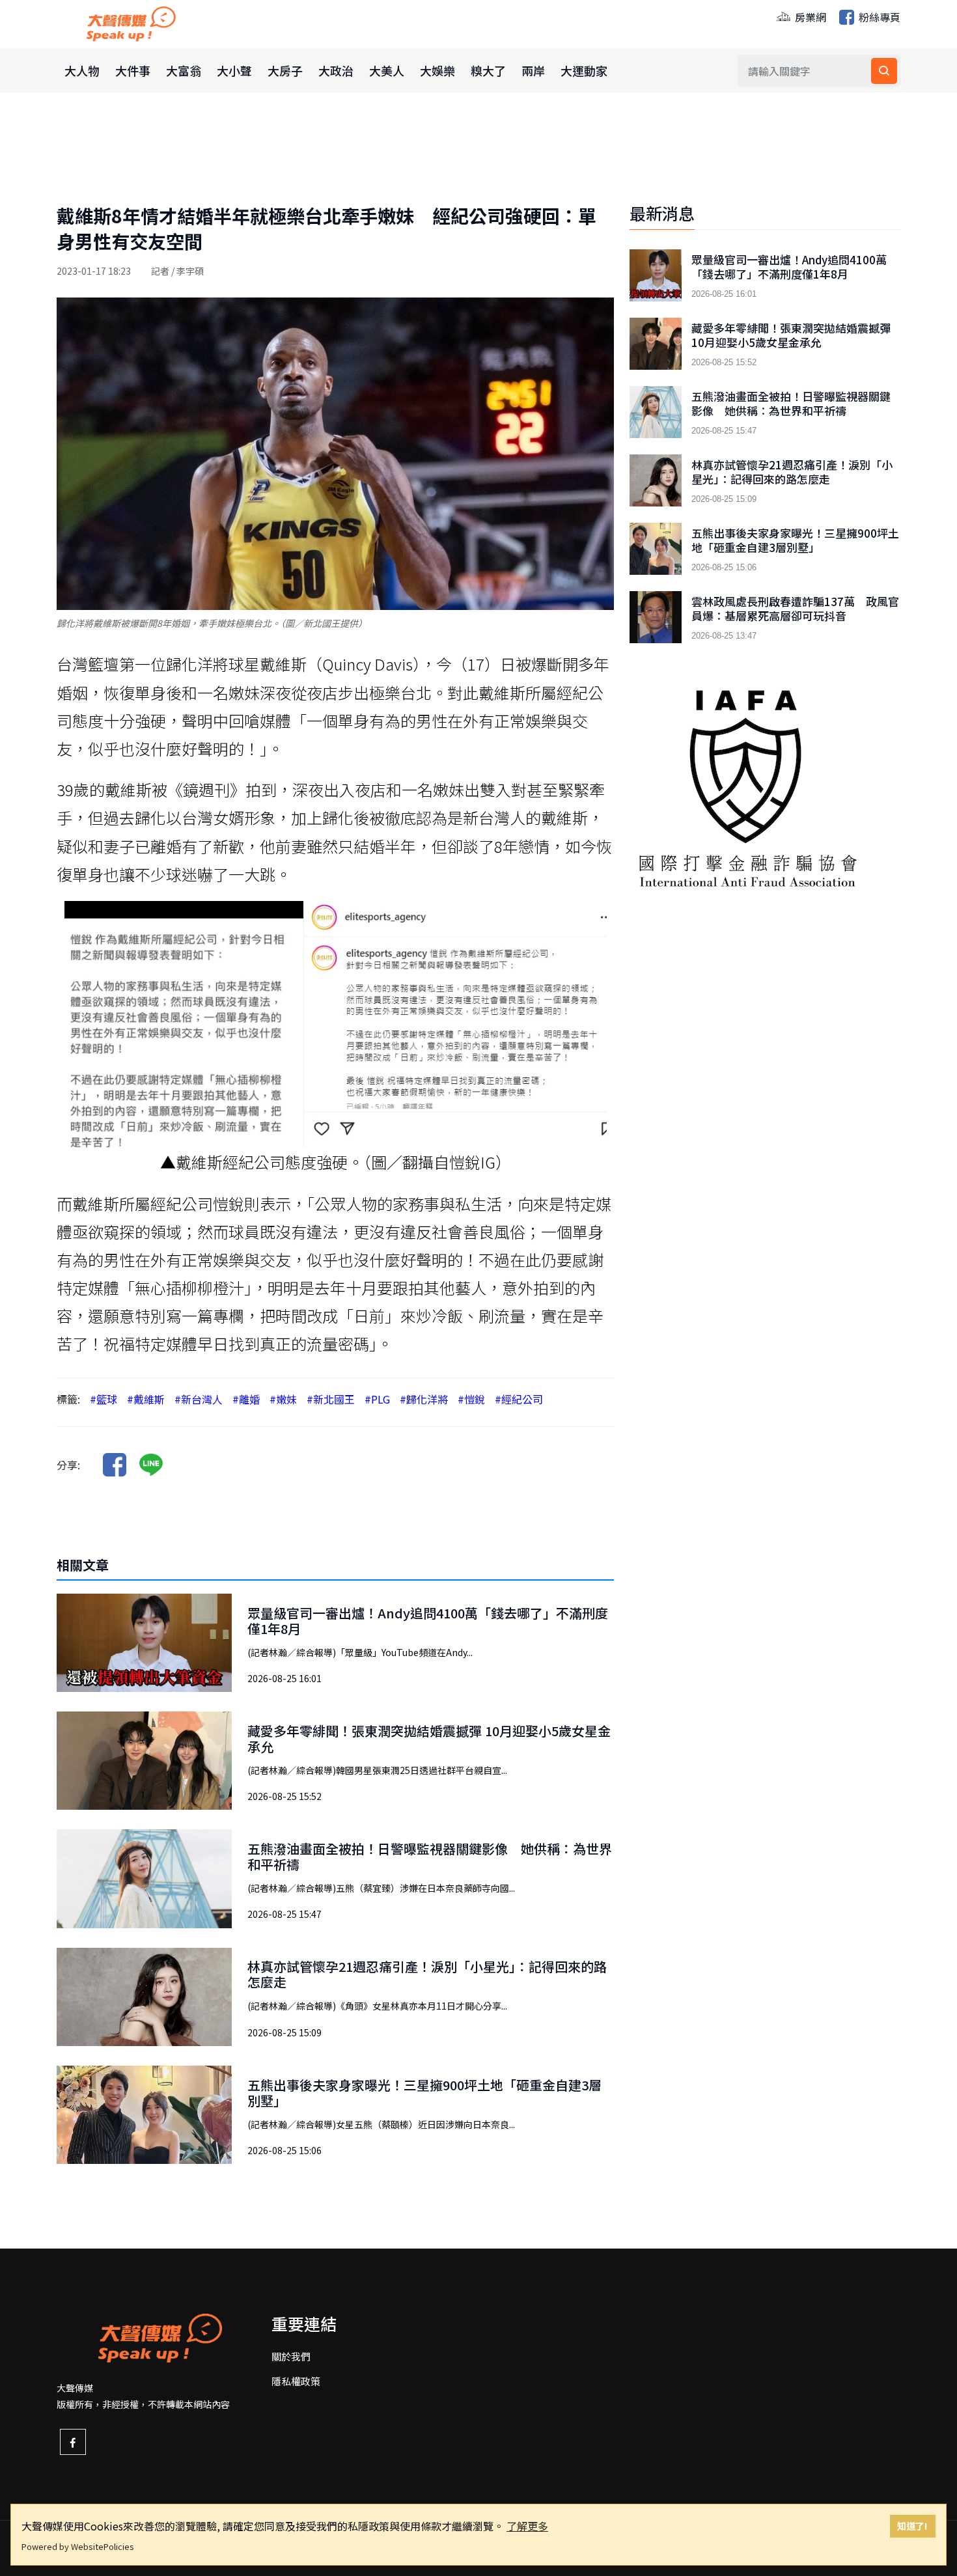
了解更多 (527, 2526)
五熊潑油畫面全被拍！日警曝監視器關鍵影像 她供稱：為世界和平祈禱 (430, 1856)
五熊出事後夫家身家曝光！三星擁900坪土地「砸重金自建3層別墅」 (424, 2093)
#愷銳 (471, 1399)
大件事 (133, 70)
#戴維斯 (146, 1399)
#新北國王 (331, 1399)
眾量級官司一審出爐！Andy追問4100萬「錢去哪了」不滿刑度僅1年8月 (428, 1621)
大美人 (387, 70)
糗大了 (488, 70)
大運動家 (584, 70)
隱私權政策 (296, 2381)
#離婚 (246, 1399)
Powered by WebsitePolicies (78, 2546)
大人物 (82, 70)
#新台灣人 (199, 1399)
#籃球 (104, 1399)
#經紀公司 (519, 1399)
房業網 (809, 17)
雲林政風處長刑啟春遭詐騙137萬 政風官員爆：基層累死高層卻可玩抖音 (795, 609)
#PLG (377, 1399)
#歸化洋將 (424, 1399)
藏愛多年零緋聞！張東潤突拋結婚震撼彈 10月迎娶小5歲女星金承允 (429, 1738)
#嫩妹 (283, 1399)
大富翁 (184, 70)
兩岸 (533, 70)
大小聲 (234, 70)
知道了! (912, 2526)
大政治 (336, 70)
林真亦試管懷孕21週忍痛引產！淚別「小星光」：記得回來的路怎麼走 (427, 1974)
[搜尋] (884, 71)
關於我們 (291, 2356)
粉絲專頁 (878, 17)
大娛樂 (437, 70)
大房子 (285, 70)
